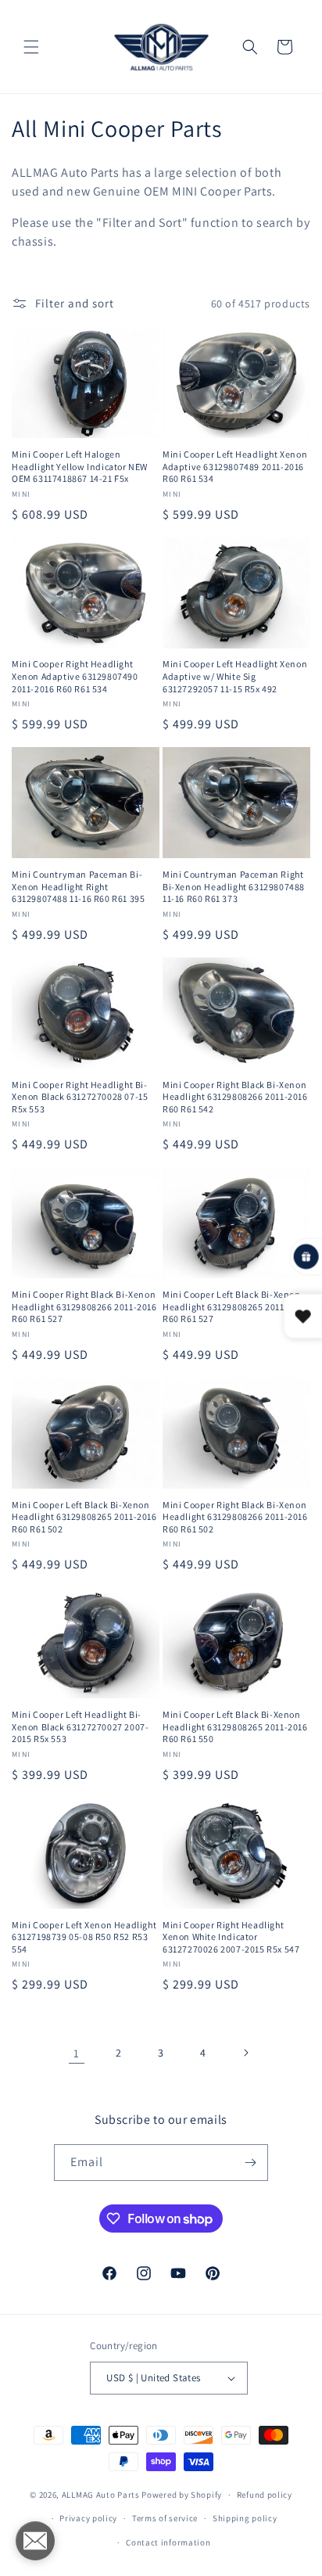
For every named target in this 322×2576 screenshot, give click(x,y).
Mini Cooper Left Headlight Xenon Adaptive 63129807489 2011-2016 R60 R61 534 (235, 466)
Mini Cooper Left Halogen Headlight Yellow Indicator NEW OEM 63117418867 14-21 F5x (80, 466)
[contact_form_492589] (35, 2541)
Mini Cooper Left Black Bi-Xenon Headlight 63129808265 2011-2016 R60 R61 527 (235, 1306)
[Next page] (245, 2053)
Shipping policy (245, 2518)
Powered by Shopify (182, 2495)
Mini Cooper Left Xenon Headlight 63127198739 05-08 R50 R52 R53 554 (84, 1937)
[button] (31, 47)
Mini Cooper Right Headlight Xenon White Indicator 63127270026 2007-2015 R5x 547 (231, 1937)
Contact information (168, 2542)
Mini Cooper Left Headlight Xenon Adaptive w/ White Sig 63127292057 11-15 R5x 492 (235, 676)
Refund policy (265, 2495)
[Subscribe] (250, 2163)
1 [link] (77, 2053)
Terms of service (165, 2518)
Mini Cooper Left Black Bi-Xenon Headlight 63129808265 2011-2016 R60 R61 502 (84, 1517)
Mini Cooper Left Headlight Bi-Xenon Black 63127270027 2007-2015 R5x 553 (80, 1726)
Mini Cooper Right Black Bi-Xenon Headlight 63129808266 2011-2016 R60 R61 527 (84, 1306)
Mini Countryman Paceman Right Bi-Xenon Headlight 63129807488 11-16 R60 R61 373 (234, 886)
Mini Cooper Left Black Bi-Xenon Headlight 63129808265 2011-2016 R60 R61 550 (235, 1726)
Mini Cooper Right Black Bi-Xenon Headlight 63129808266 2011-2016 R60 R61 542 (235, 1097)
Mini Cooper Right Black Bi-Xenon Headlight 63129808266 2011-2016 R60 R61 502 (235, 1517)
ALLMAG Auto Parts (101, 2495)
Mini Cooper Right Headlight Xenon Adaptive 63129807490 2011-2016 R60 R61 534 (75, 676)
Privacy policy (88, 2518)
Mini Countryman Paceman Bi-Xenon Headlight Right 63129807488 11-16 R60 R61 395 (78, 886)
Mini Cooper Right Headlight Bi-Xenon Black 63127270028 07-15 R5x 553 (80, 1097)
